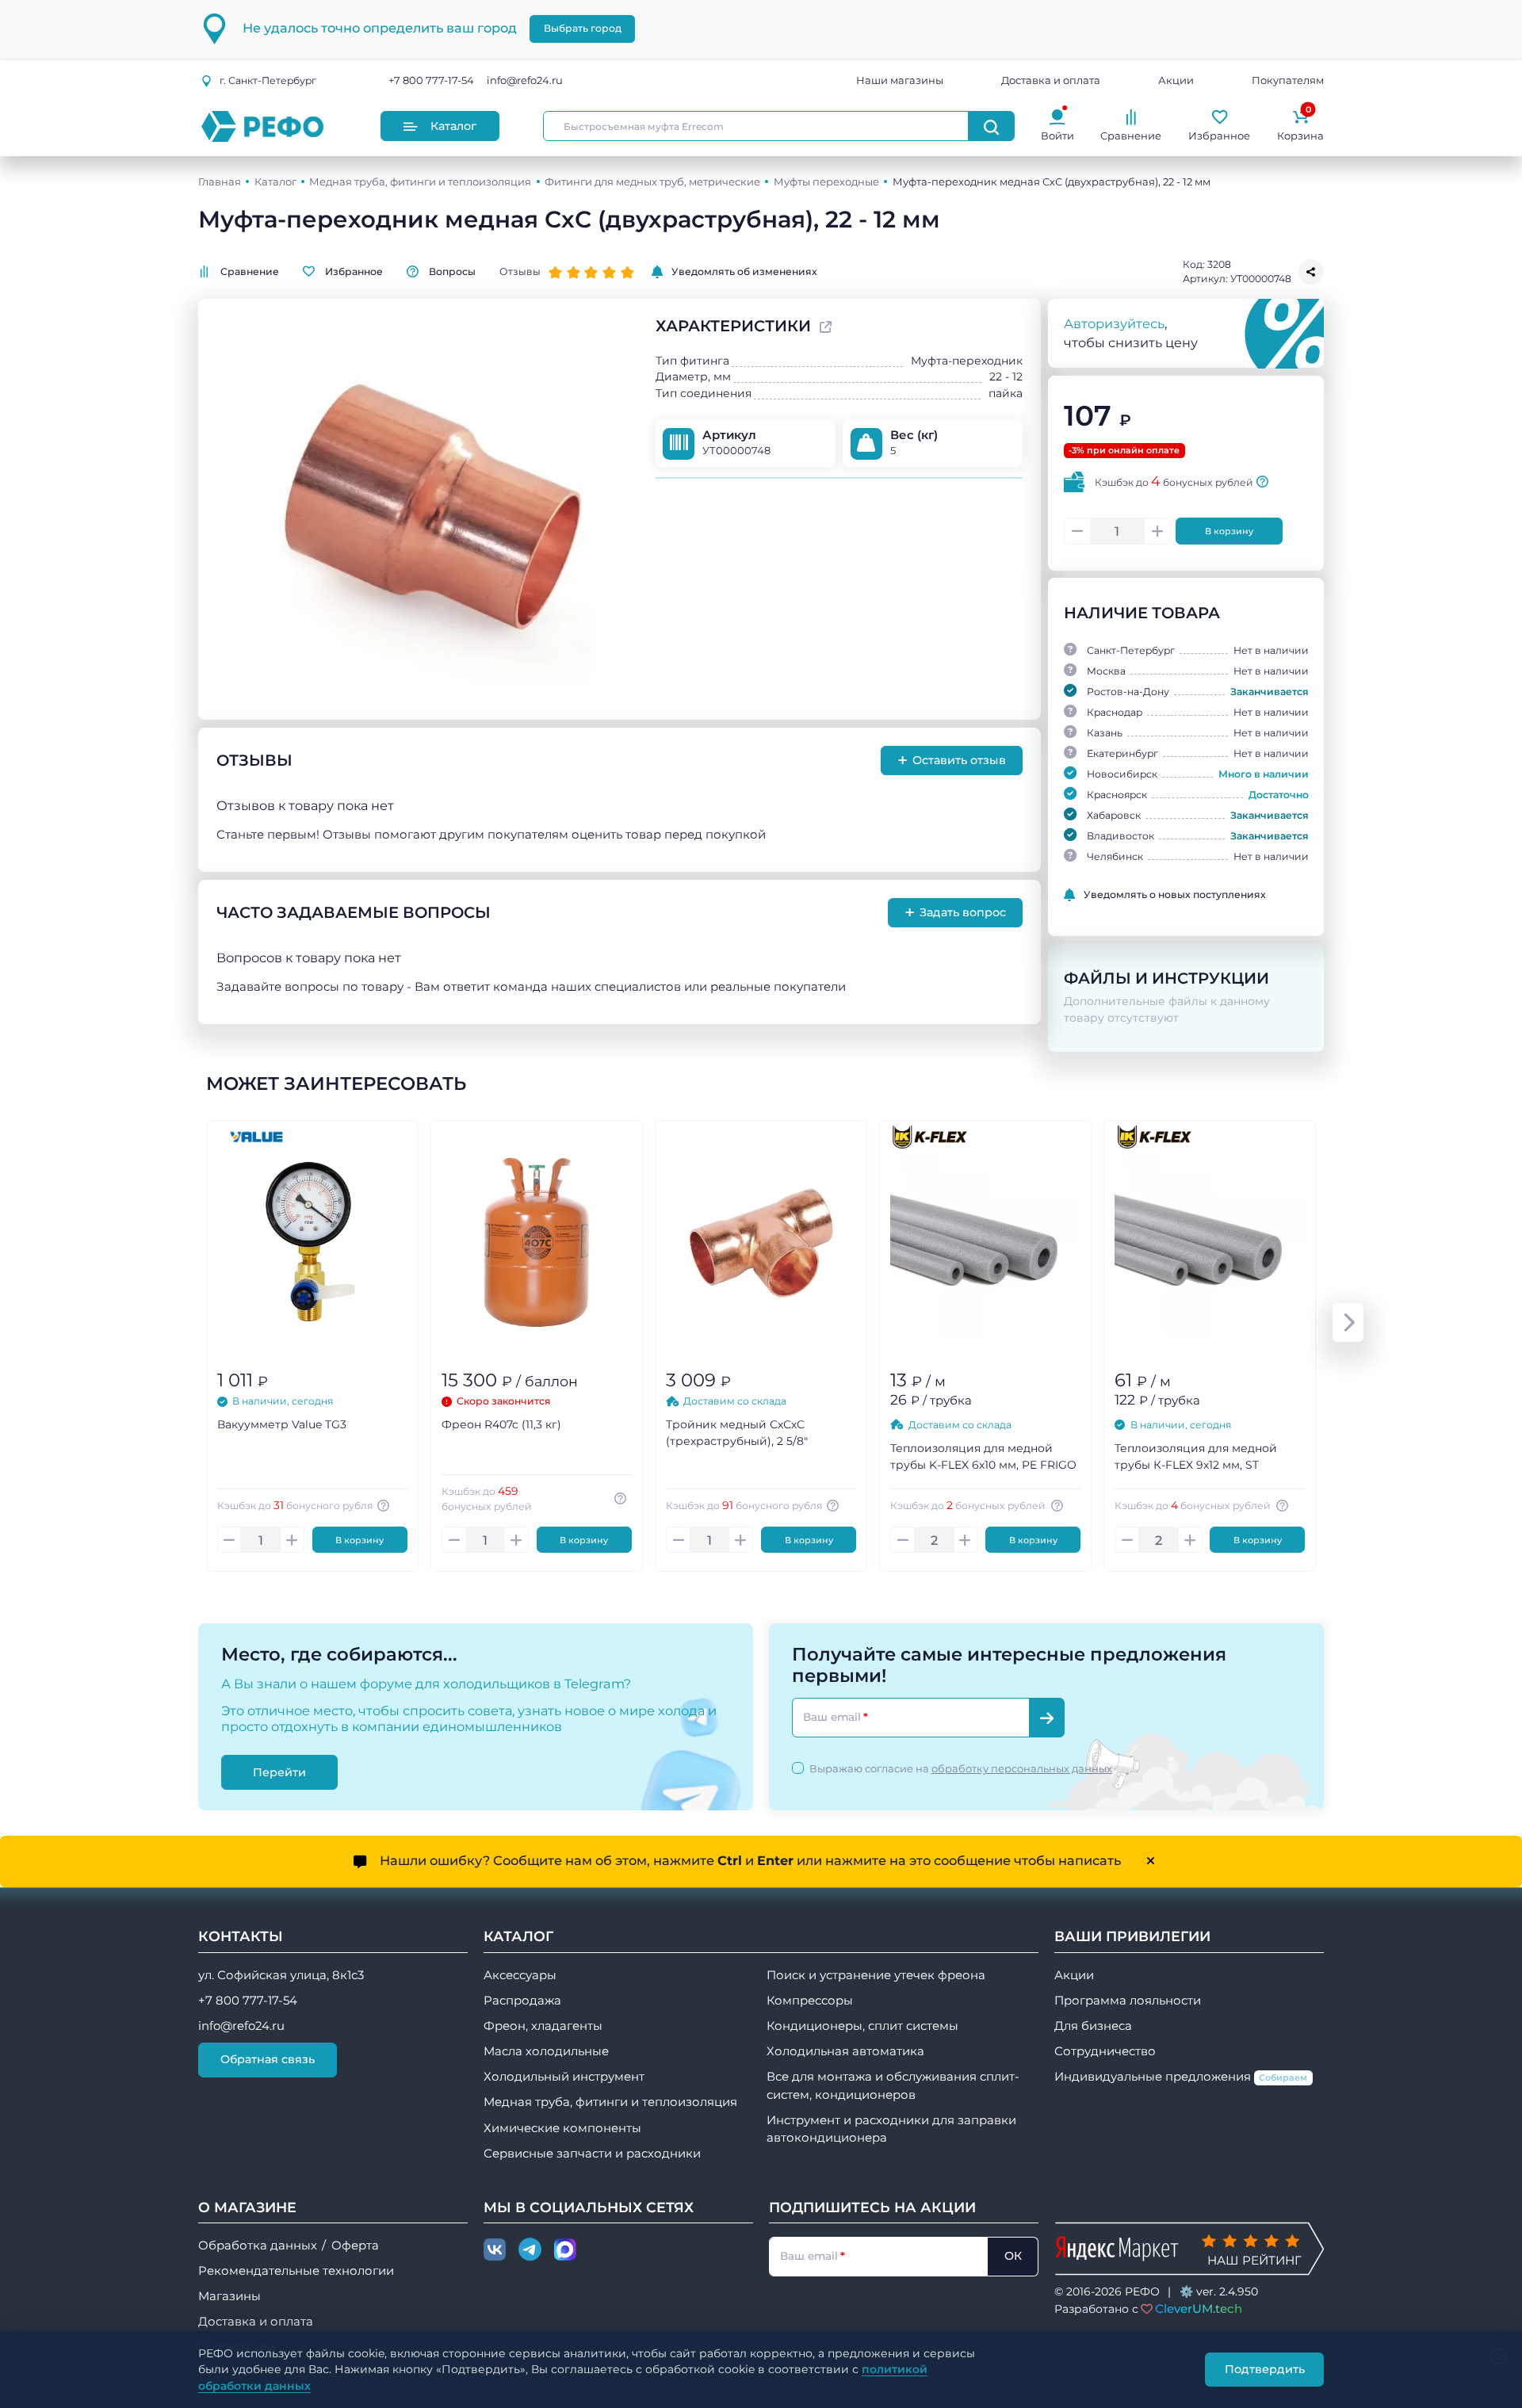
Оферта (355, 2246)
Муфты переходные (826, 182)
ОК (1013, 2256)
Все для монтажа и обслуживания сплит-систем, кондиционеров (893, 2085)
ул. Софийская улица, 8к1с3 (281, 1975)
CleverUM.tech (1199, 2309)
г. (268, 80)
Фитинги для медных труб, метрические (652, 182)
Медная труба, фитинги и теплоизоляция (420, 182)
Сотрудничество (1105, 2051)
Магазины (229, 2296)
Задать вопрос (956, 912)
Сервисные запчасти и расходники (592, 2154)
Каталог (453, 126)
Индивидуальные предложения (1181, 2077)
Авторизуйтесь (1114, 323)
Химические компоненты (562, 2128)
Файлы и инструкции (1166, 978)
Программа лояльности (1128, 2001)
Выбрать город (583, 28)
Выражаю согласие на (961, 1768)
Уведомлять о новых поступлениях (1175, 894)
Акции (1176, 81)
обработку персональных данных (1022, 1768)
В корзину (1229, 531)
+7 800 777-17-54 (431, 81)
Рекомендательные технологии (296, 2271)
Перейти (279, 1772)
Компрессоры (810, 2001)
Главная (220, 182)
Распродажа (522, 2001)
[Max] (565, 2250)
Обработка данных (258, 2246)
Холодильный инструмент (564, 2077)
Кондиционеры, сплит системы (862, 2026)
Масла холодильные (546, 2051)
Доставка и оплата (1051, 81)
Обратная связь (268, 2059)
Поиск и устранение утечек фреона (876, 1975)
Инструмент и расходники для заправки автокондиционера (891, 2129)
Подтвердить (1265, 2369)
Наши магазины (900, 81)
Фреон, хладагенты (543, 2026)
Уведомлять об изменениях (744, 271)
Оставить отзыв (952, 760)
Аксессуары (520, 1975)
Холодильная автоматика (845, 2051)
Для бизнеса (1093, 2026)
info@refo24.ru (525, 81)
